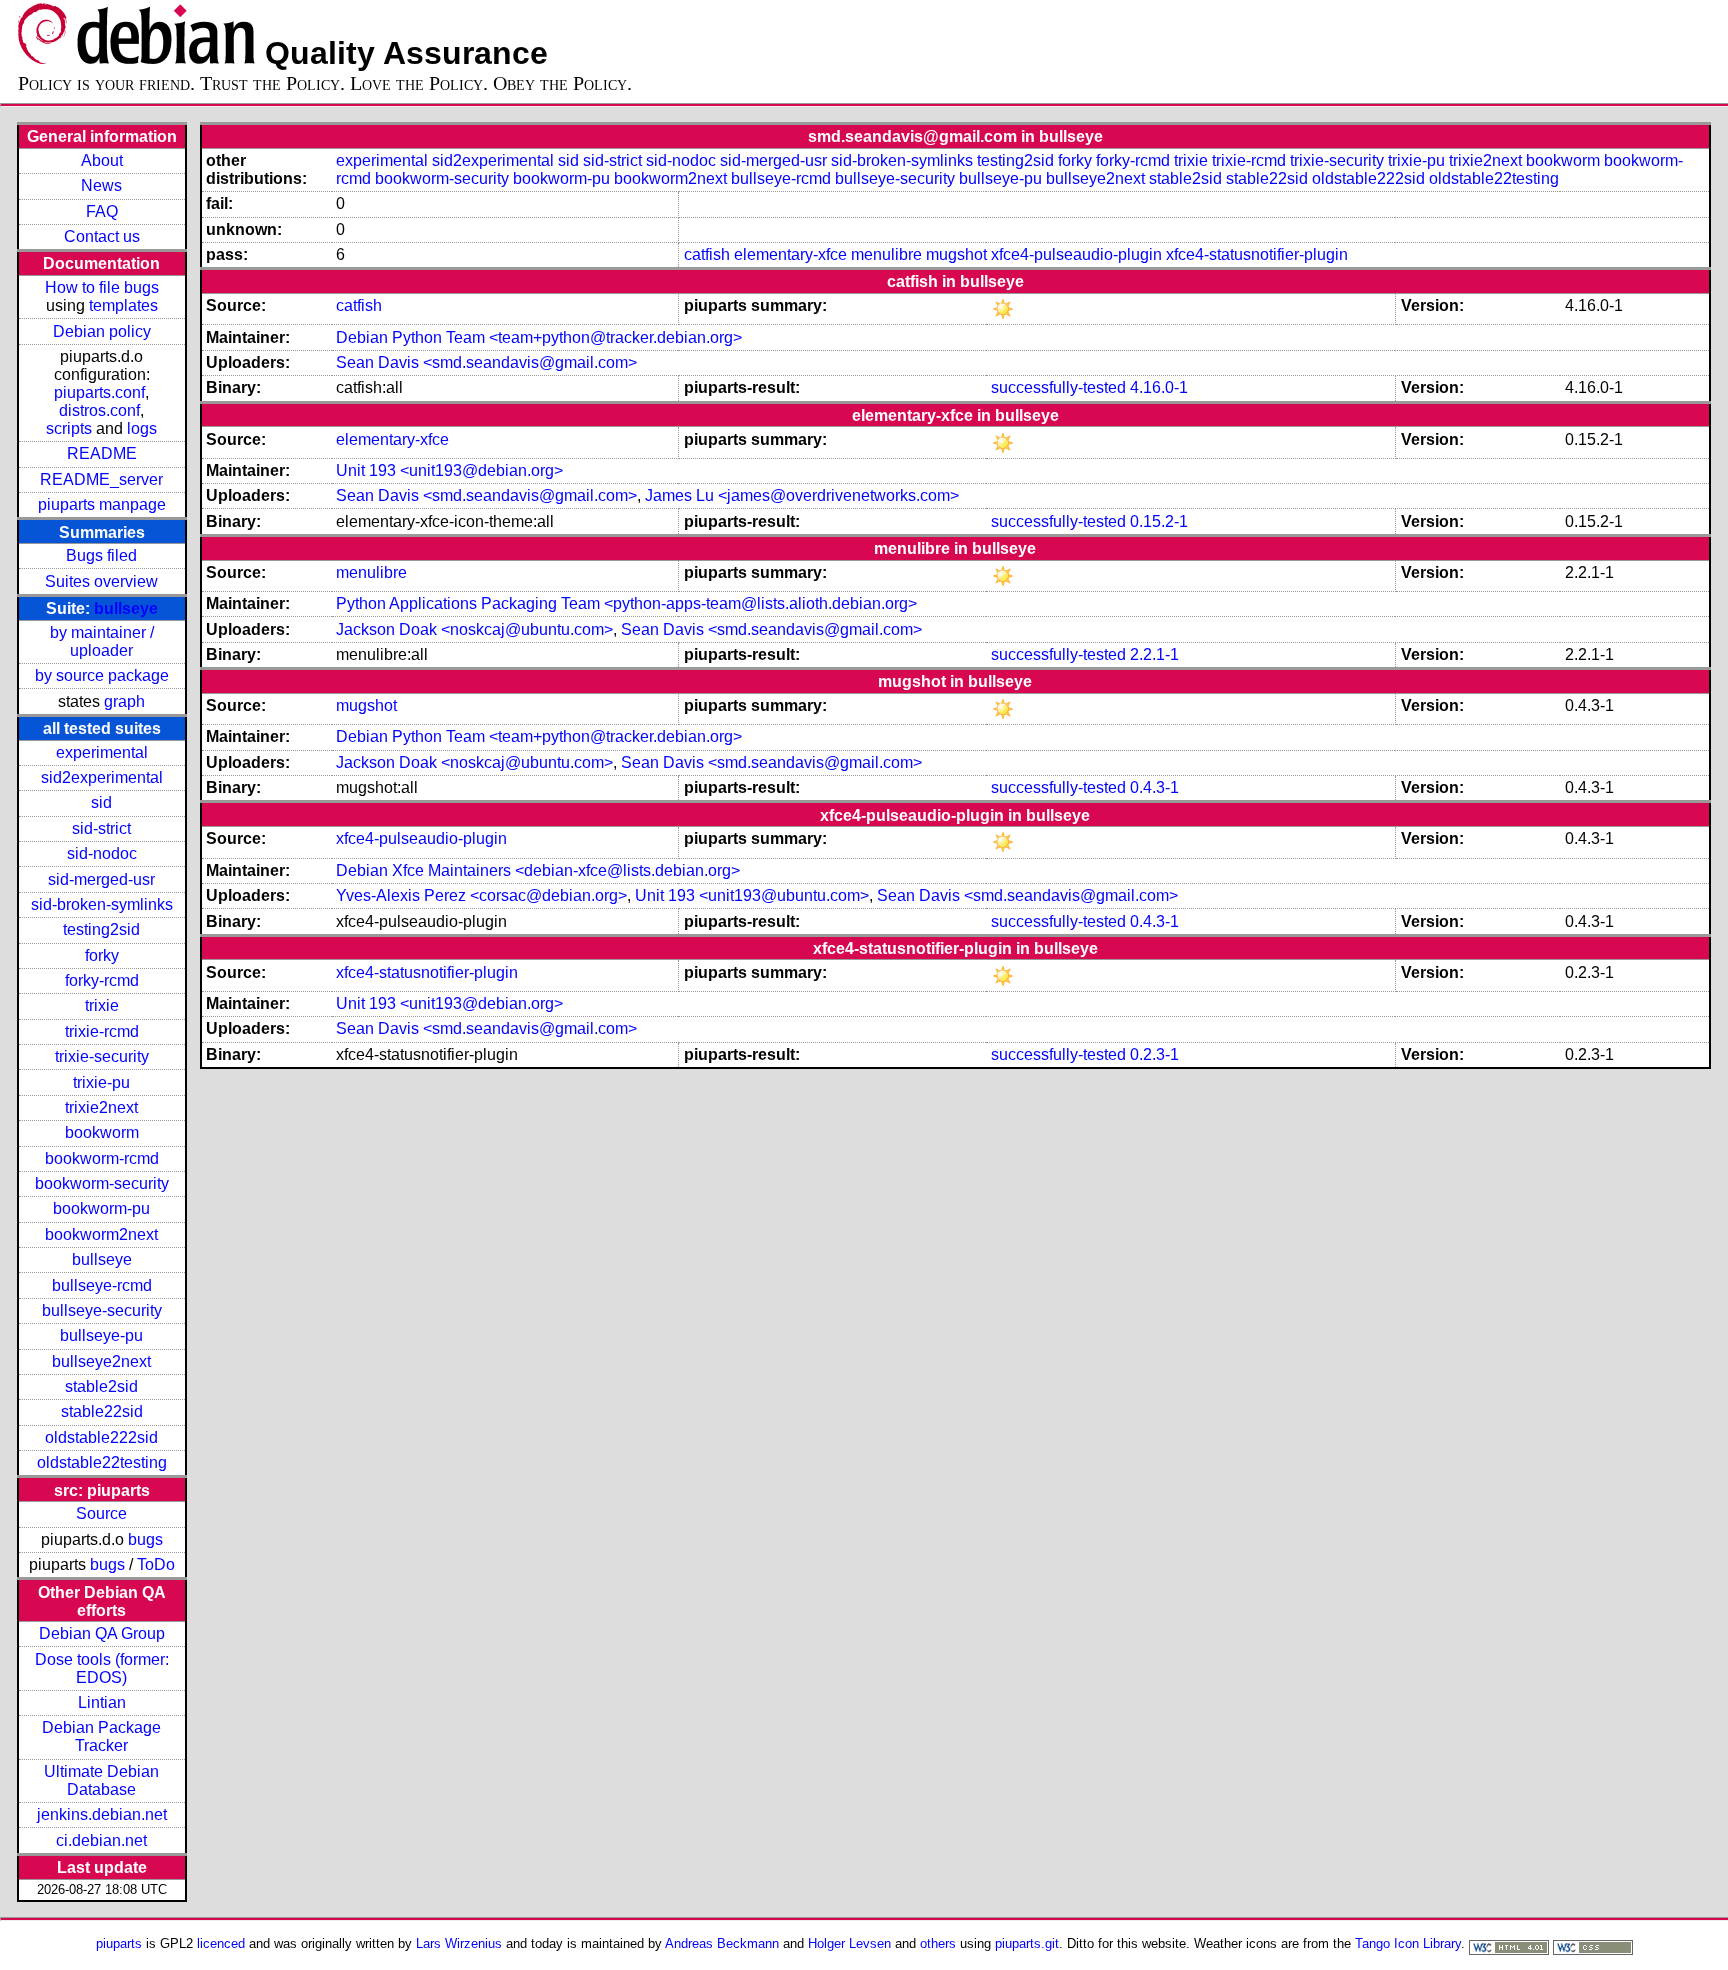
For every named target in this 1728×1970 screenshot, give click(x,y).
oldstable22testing (102, 1462)
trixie (102, 1005)
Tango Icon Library (1408, 1943)
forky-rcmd (102, 980)
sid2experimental (102, 777)
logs (142, 428)
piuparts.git (1027, 1943)
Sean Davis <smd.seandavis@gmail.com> (486, 362)
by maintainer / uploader (102, 641)
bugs (145, 1539)
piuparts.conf (99, 392)
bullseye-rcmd (102, 1285)
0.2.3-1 (1154, 1054)
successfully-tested (1058, 387)
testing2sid (101, 929)
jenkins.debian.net (102, 1814)
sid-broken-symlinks (102, 904)
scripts (69, 428)
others (938, 1943)
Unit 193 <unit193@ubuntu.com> (752, 895)
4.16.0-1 (1159, 387)
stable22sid (102, 1411)
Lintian (102, 1702)
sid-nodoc (102, 853)
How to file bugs (102, 287)
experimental (102, 752)
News (101, 185)
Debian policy (102, 331)
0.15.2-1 (1159, 521)
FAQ (102, 211)
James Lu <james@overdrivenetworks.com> (802, 495)
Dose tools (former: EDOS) (102, 1668)
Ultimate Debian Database (101, 1780)
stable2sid (101, 1386)
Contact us (102, 236)
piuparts (119, 1943)
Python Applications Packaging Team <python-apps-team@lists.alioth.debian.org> (626, 603)
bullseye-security (102, 1310)
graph (124, 701)
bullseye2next (101, 1361)
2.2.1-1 (1154, 654)
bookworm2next (101, 1234)
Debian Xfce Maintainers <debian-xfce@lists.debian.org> (538, 870)
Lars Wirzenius (459, 1943)
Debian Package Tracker (101, 1736)
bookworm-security (102, 1183)
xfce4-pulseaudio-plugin (1076, 254)
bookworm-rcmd (102, 1158)
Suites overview (101, 581)
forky (102, 955)
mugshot (956, 254)
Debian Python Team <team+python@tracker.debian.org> (539, 337)
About (102, 160)
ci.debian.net (101, 1840)
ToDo (156, 1564)
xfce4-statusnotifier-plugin (1257, 254)
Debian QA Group (102, 1633)
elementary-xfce (790, 254)
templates (123, 305)
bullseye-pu (101, 1335)
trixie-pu (101, 1082)
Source (101, 1513)
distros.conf (99, 410)
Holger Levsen (849, 1943)
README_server (101, 479)
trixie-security (102, 1056)
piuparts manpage (102, 504)
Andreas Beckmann (722, 1943)
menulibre (886, 254)
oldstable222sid (101, 1437)
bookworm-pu (101, 1208)
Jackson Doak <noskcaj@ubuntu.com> (474, 629)
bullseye (126, 608)
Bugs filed (101, 555)
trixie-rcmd (102, 1031)
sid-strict (101, 828)
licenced (221, 1943)
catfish (707, 254)
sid (101, 802)
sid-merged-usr (101, 879)
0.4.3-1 (1154, 787)
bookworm (102, 1132)
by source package (102, 675)
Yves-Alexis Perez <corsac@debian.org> (481, 895)
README (102, 453)
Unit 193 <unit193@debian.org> (449, 470)
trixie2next (101, 1107)
